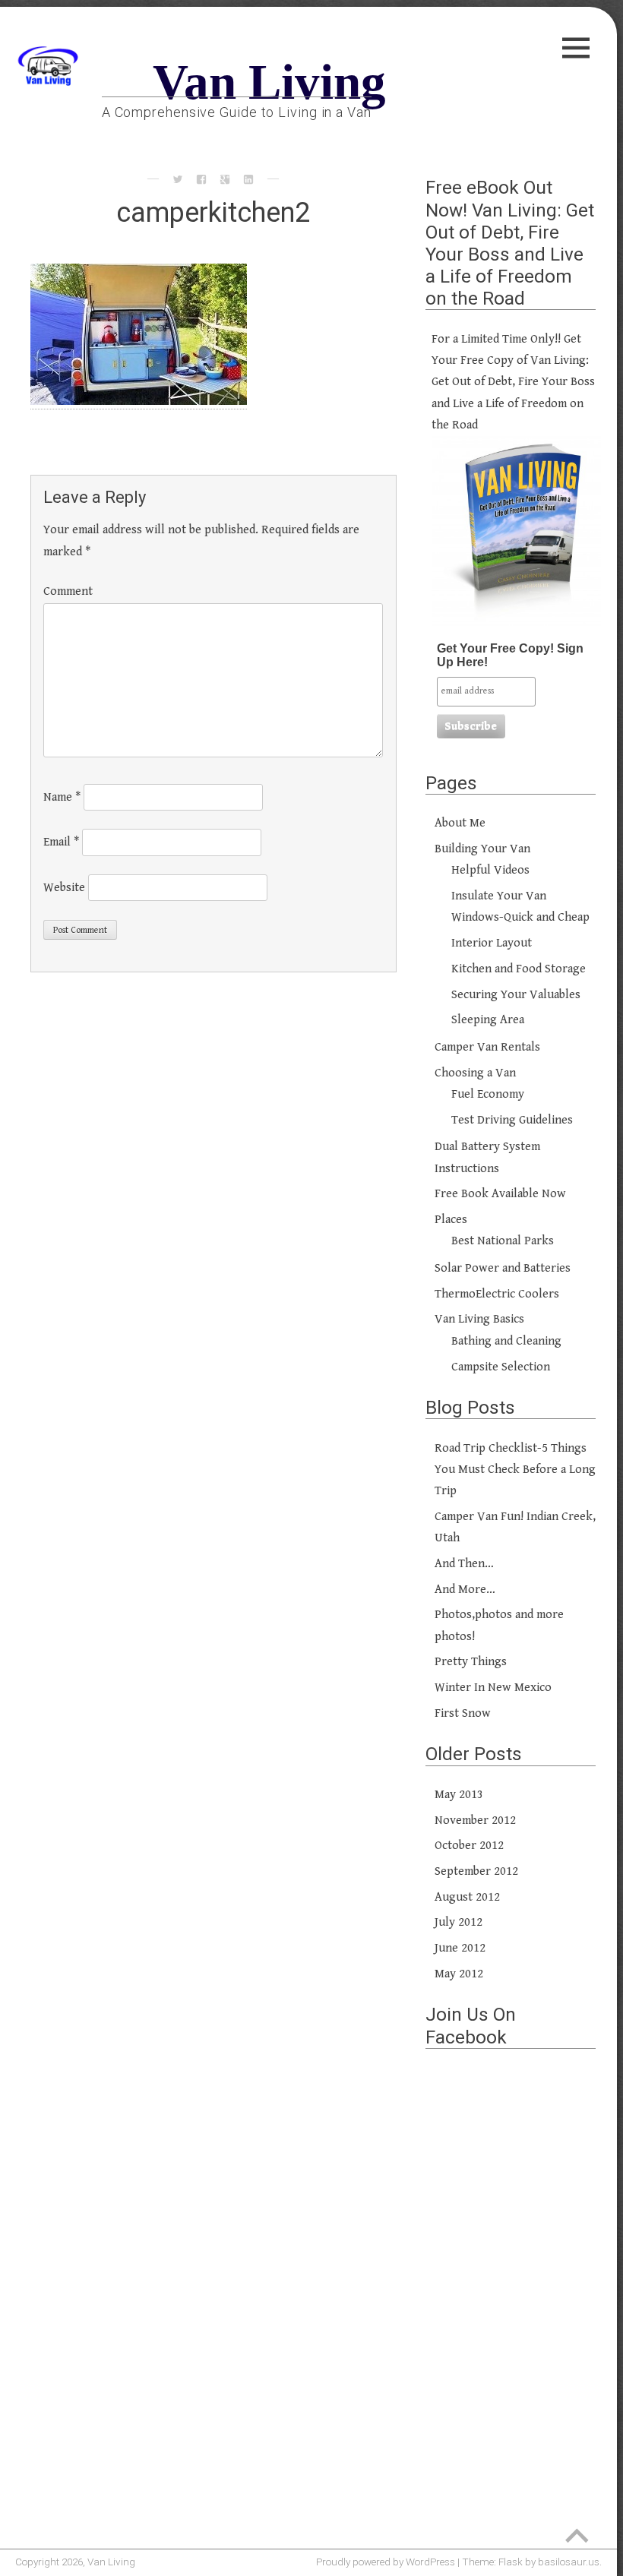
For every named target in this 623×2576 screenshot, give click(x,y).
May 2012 (459, 1974)
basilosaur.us (569, 2562)
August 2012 (467, 1897)
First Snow (463, 1713)
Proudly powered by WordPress (386, 2562)
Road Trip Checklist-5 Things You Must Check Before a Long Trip (515, 1470)
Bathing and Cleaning (506, 1341)
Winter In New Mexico (493, 1688)
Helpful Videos (490, 870)
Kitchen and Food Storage (519, 969)
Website (64, 887)
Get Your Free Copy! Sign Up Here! (510, 655)
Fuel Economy (488, 1094)
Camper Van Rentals (487, 1047)
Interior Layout (492, 943)
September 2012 (476, 1871)
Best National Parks (503, 1241)
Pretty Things (471, 1662)
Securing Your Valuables (516, 995)
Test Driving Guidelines (512, 1120)
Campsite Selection (501, 1367)
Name (62, 797)
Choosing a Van (475, 1073)
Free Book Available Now (500, 1194)
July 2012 (459, 1922)
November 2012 (475, 1821)
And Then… (464, 1564)
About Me (460, 823)
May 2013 (459, 1795)
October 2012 (469, 1846)
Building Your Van (482, 849)
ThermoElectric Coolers (497, 1294)
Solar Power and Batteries (503, 1268)
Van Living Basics (479, 1319)
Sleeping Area (488, 1020)
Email (61, 842)
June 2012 (460, 1948)
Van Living (269, 82)
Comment (68, 591)
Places (451, 1220)
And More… (465, 1590)
